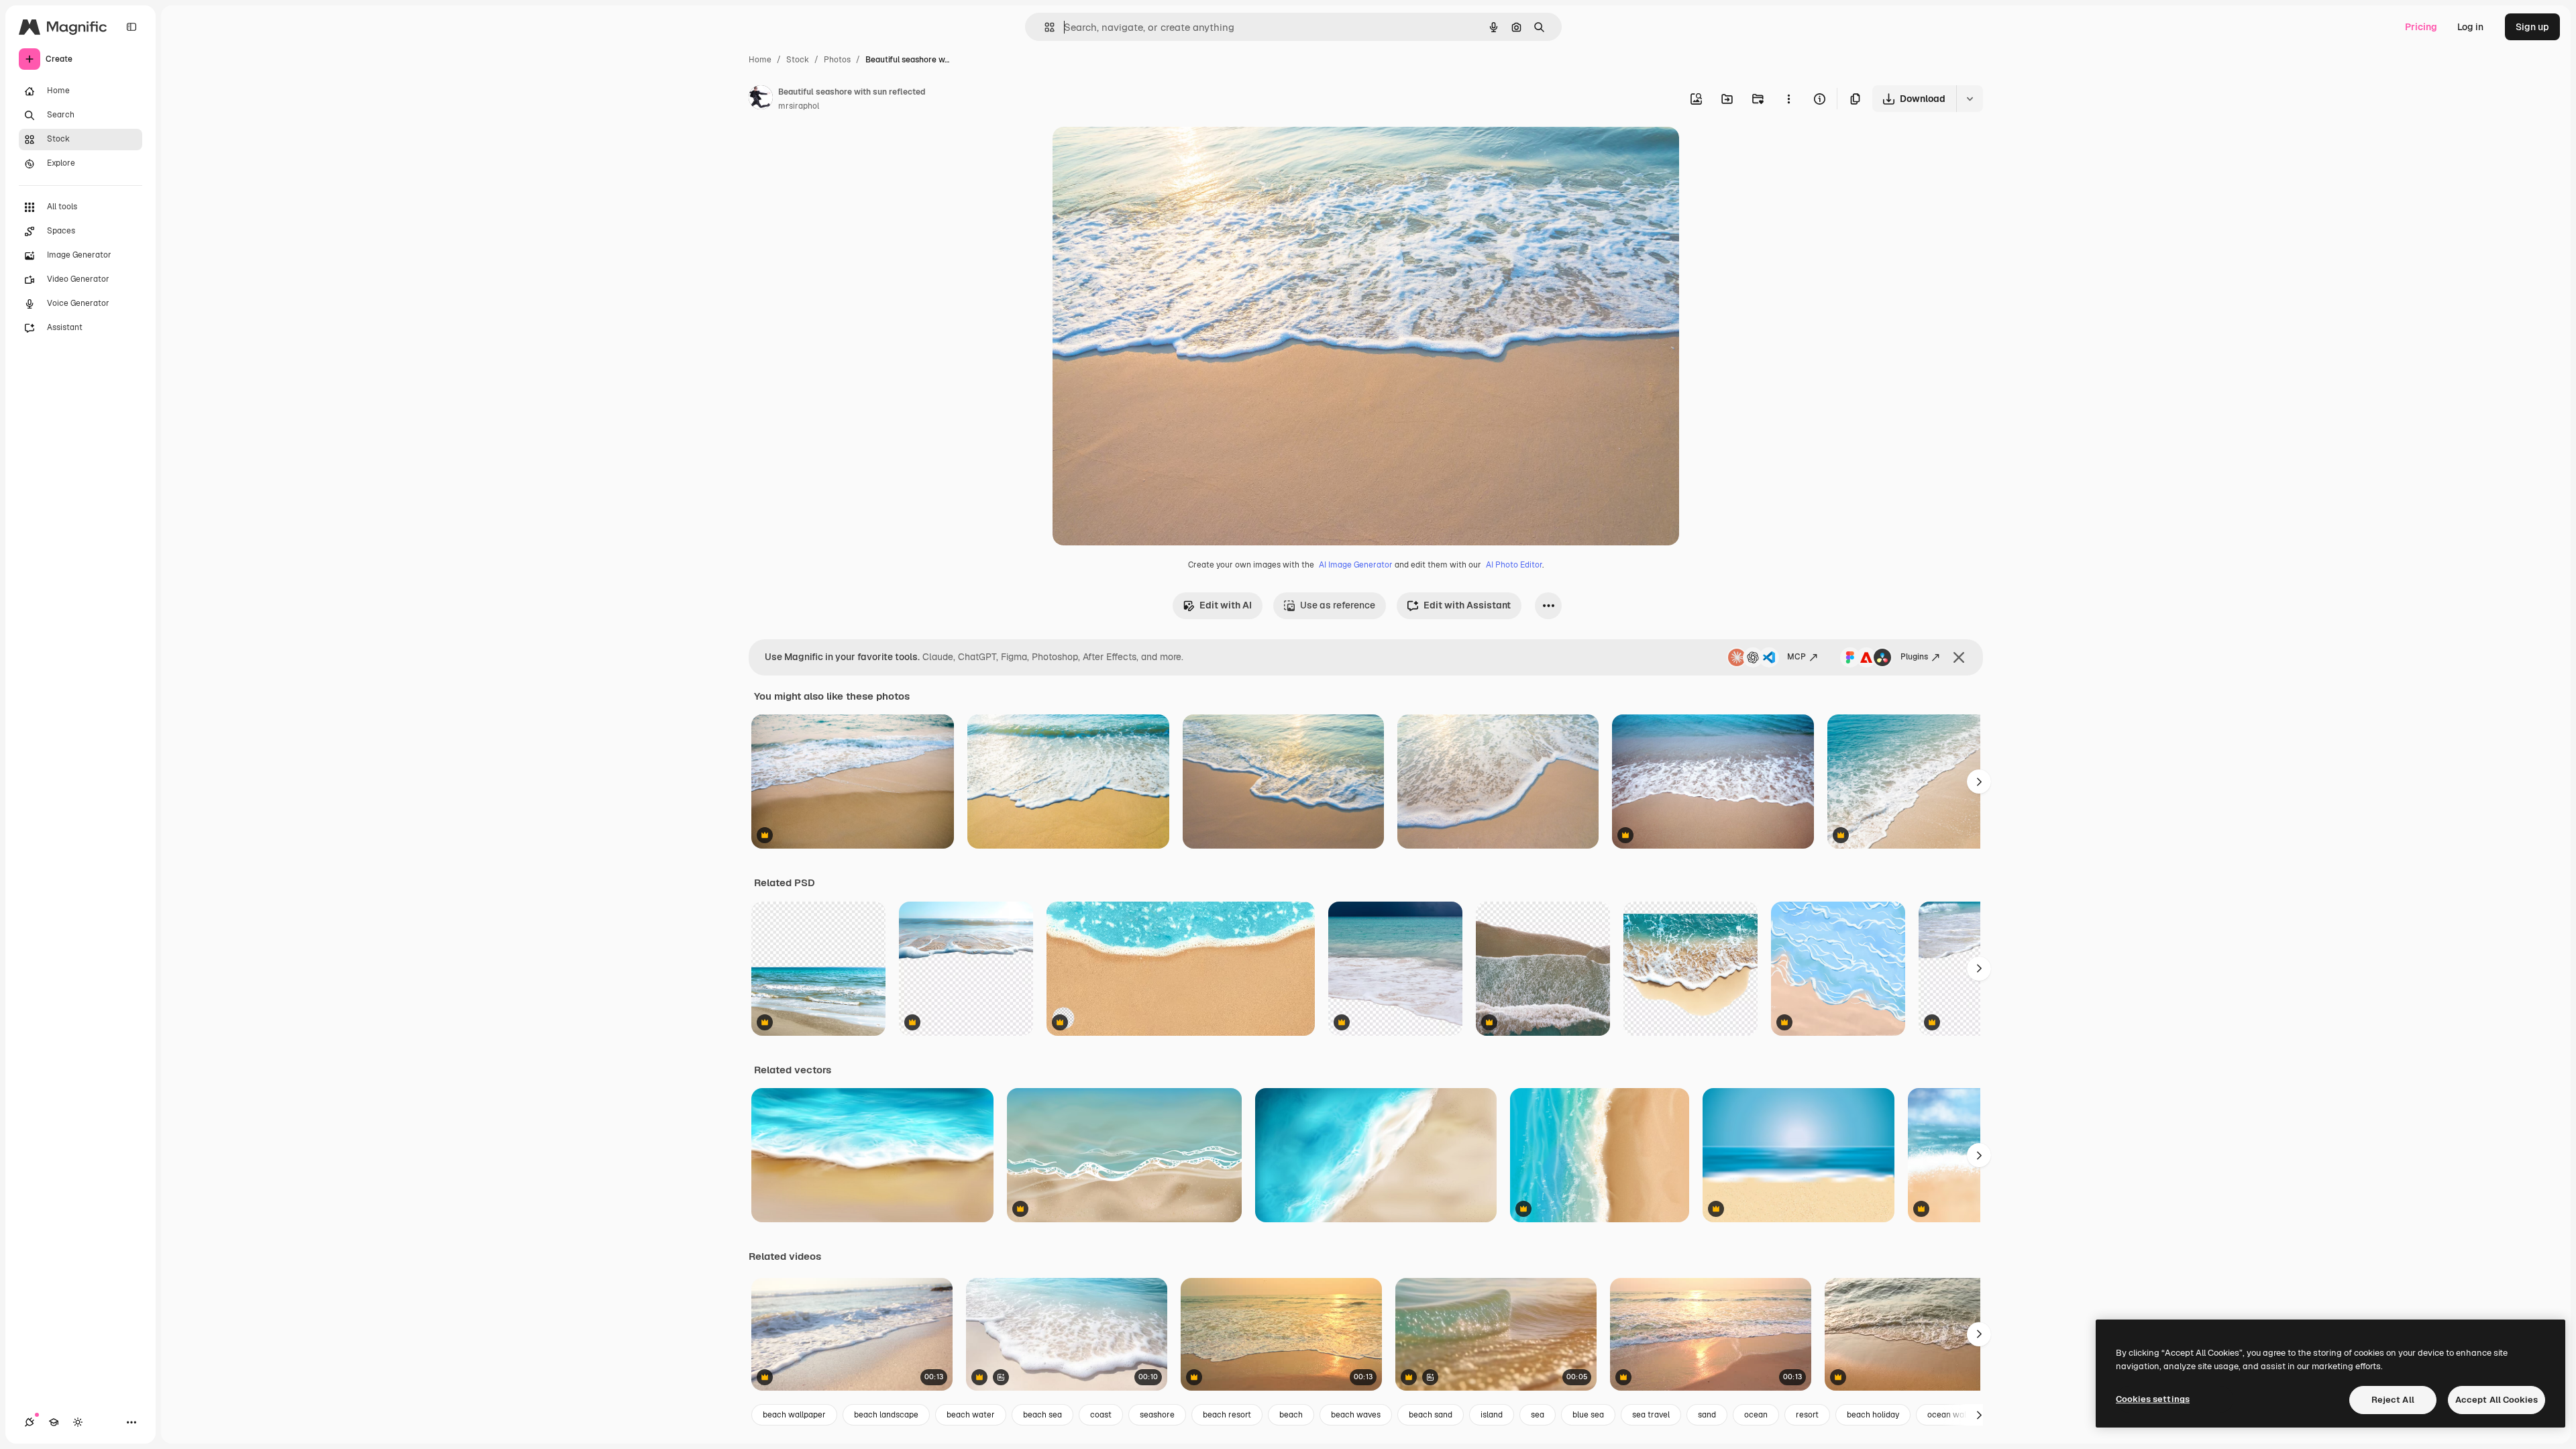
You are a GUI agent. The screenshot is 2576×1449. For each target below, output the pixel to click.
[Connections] (30, 1422)
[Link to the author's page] (761, 99)
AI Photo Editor (1514, 565)
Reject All (2393, 1400)
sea (1538, 1415)
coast (1101, 1415)
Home (760, 60)
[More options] (1788, 99)
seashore (1157, 1415)
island (1492, 1415)
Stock (798, 60)
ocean (1756, 1415)
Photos (837, 60)
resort (1807, 1415)
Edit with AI (1226, 605)
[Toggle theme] (78, 1422)
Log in (2470, 27)
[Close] (1959, 657)
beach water (971, 1415)
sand (1707, 1415)
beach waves (1356, 1415)
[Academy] (54, 1422)
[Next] (1979, 782)
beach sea (1042, 1415)
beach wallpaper (794, 1415)
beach (1291, 1415)
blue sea (1588, 1415)
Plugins (1914, 657)
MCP (1796, 657)
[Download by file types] (1970, 99)
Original (1138, 153)
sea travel (1651, 1415)
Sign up (2532, 27)
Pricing (2421, 27)
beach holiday (1873, 1415)
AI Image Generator (1356, 565)
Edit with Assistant (1467, 605)
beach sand (1431, 1415)
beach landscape (886, 1415)
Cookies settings (2153, 1399)
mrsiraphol (799, 106)
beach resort (1227, 1415)
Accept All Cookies (2497, 1400)
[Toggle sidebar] (131, 27)
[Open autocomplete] (1044, 27)
